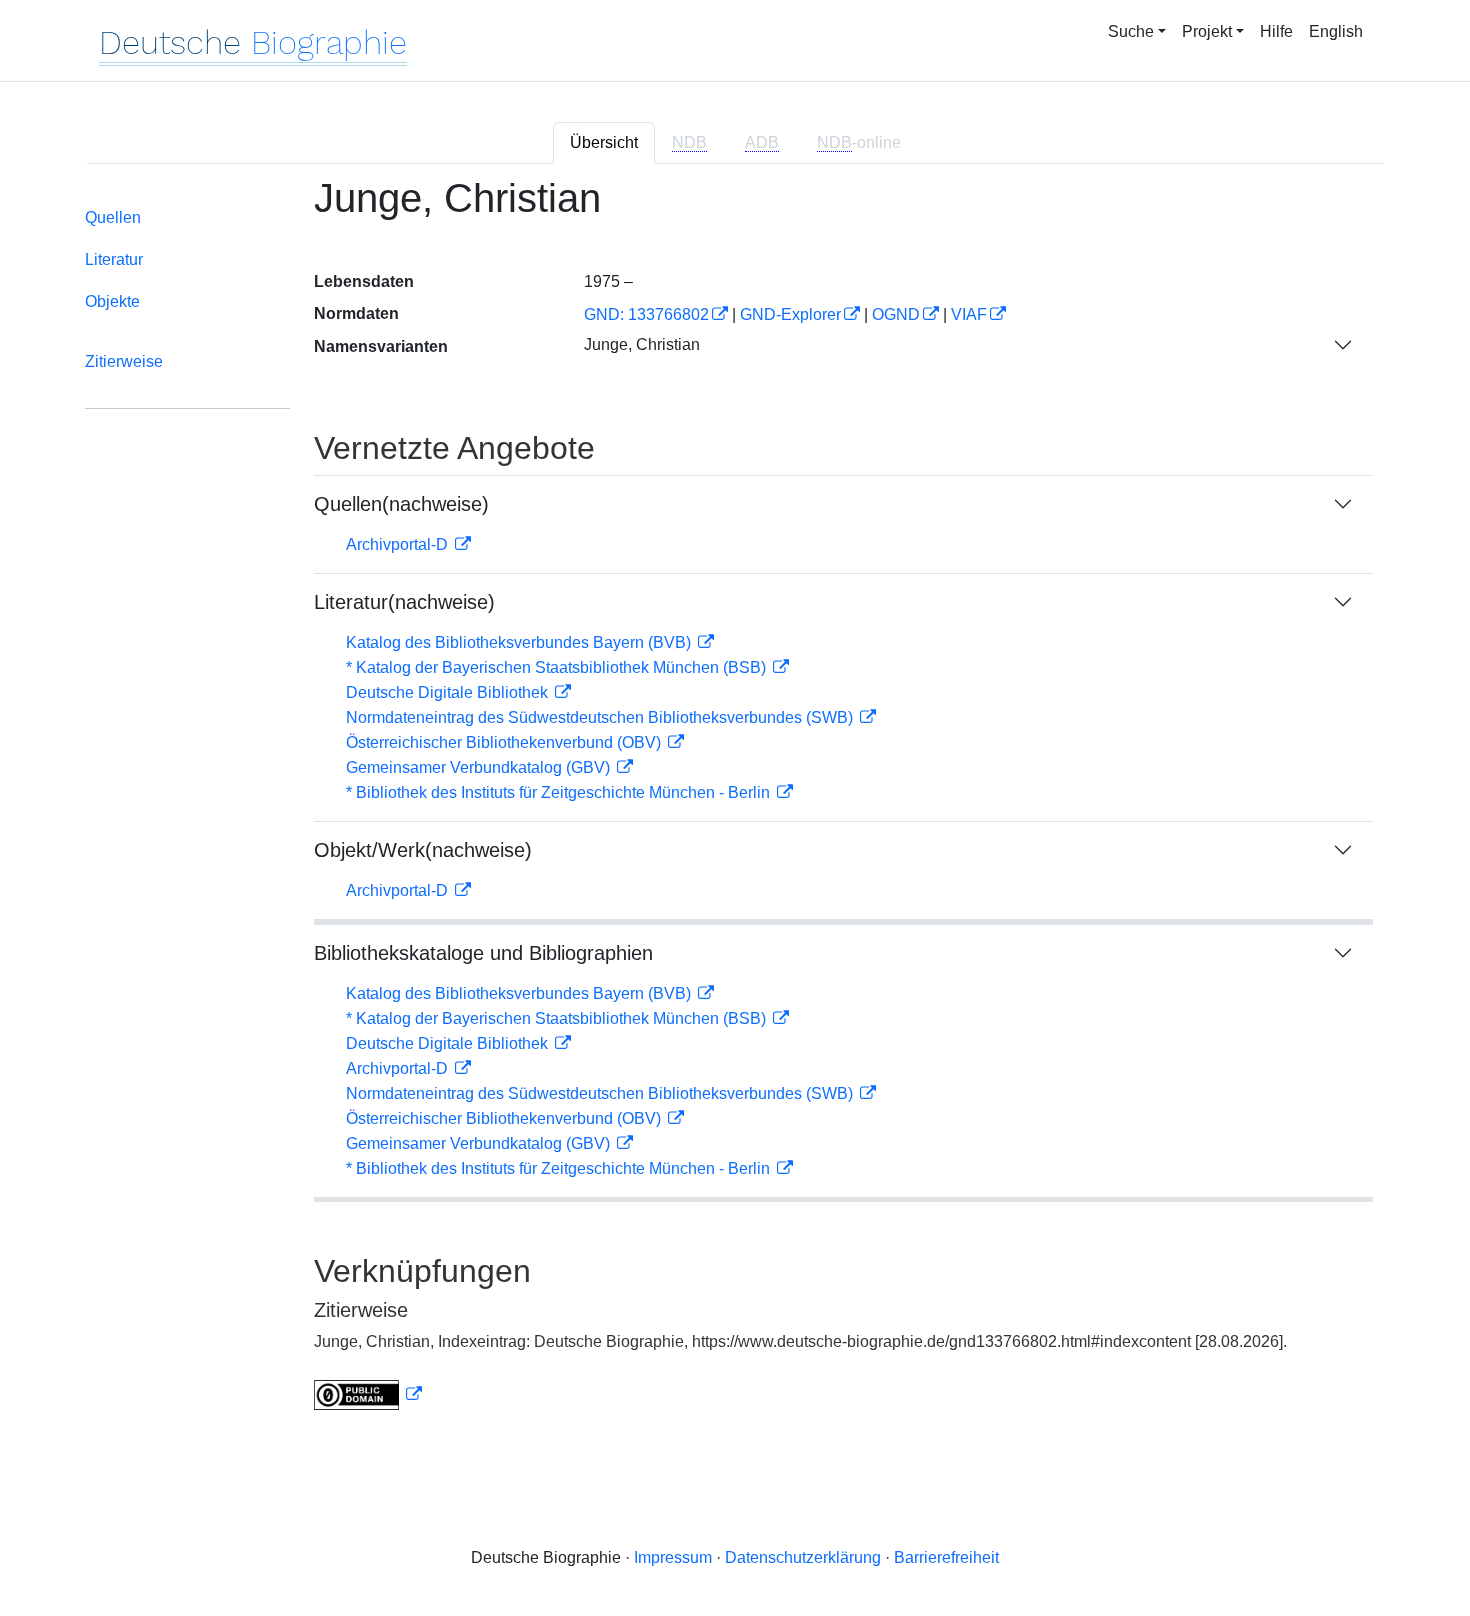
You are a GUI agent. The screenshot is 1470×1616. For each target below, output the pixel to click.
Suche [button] (1131, 31)
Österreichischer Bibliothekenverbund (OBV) (505, 742)
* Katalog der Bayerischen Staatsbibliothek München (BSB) (558, 667)
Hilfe (1276, 31)
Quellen (113, 217)
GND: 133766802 (646, 314)
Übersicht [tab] (604, 142)
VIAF (969, 314)
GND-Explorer (790, 314)
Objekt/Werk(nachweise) (423, 850)
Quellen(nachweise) (401, 504)
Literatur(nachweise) (404, 602)
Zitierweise (124, 361)
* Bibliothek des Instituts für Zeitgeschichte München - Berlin (560, 792)
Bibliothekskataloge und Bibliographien (483, 953)
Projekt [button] (1207, 31)
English (1336, 31)
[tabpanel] (735, 805)
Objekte (112, 301)
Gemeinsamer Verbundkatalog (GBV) (480, 767)
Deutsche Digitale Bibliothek (449, 692)
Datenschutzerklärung (803, 1557)
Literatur (114, 259)
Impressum (673, 1557)
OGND (896, 314)
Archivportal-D (399, 544)
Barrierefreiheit (946, 1557)
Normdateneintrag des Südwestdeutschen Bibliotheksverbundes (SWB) (601, 717)
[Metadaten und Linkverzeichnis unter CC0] (368, 1394)
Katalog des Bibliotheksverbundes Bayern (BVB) (520, 642)
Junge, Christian (642, 344)
